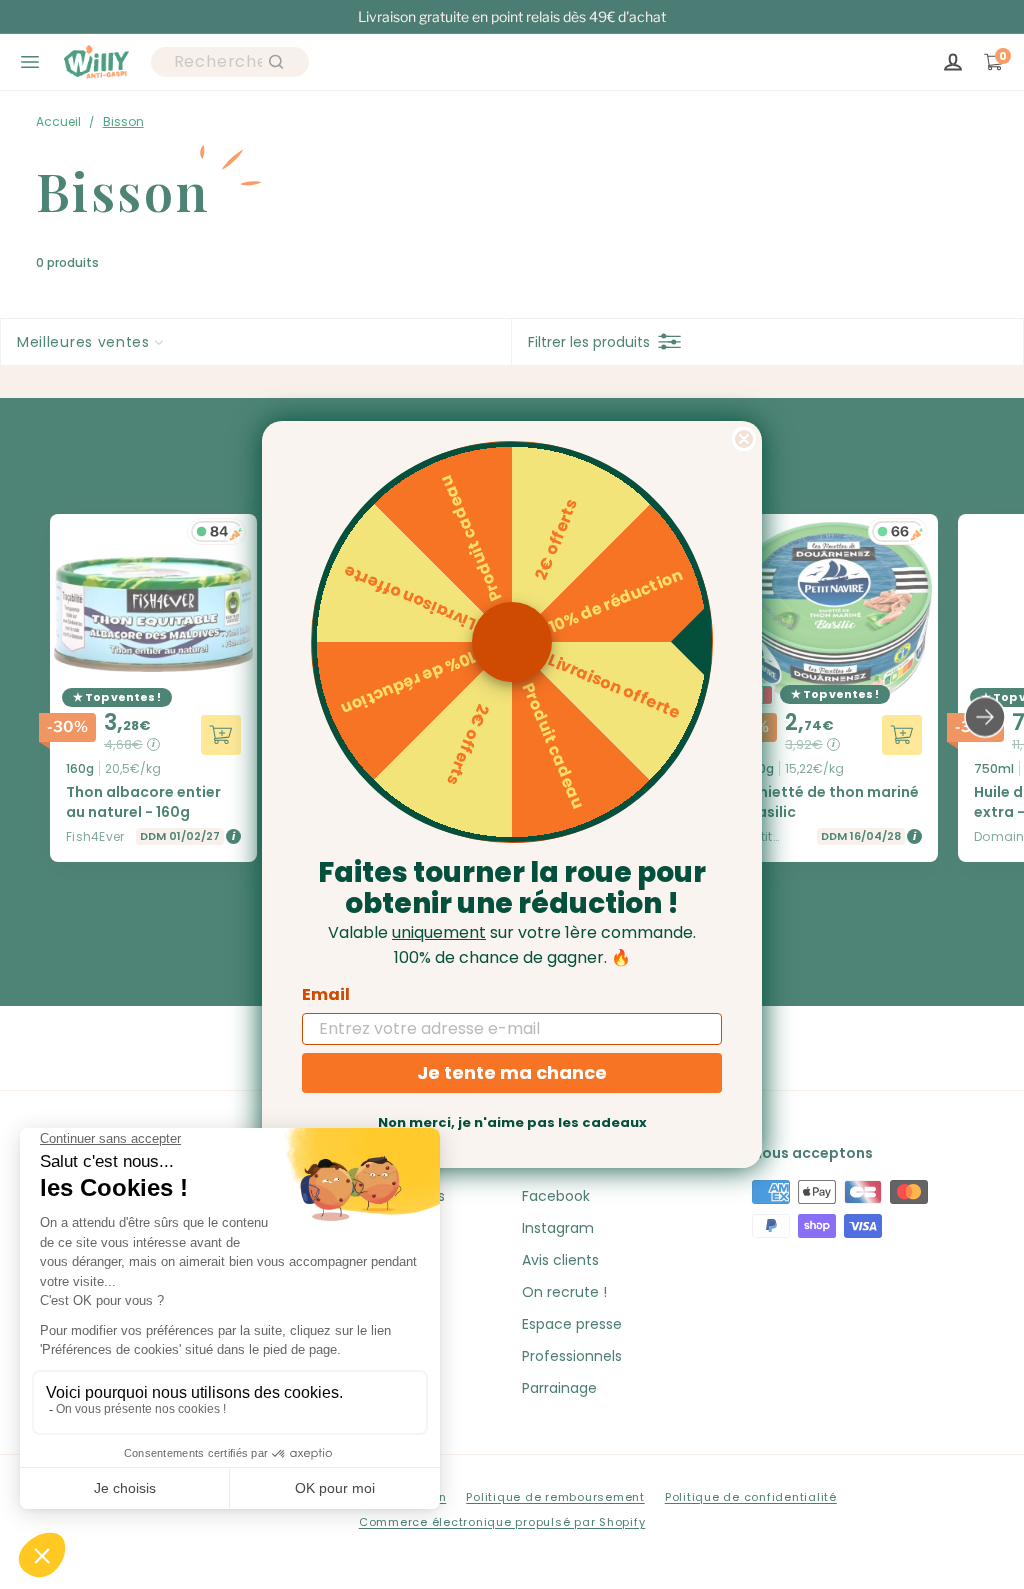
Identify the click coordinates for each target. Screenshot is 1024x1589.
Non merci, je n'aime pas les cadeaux (512, 1122)
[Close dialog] (744, 439)
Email (326, 994)
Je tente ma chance (512, 1072)
